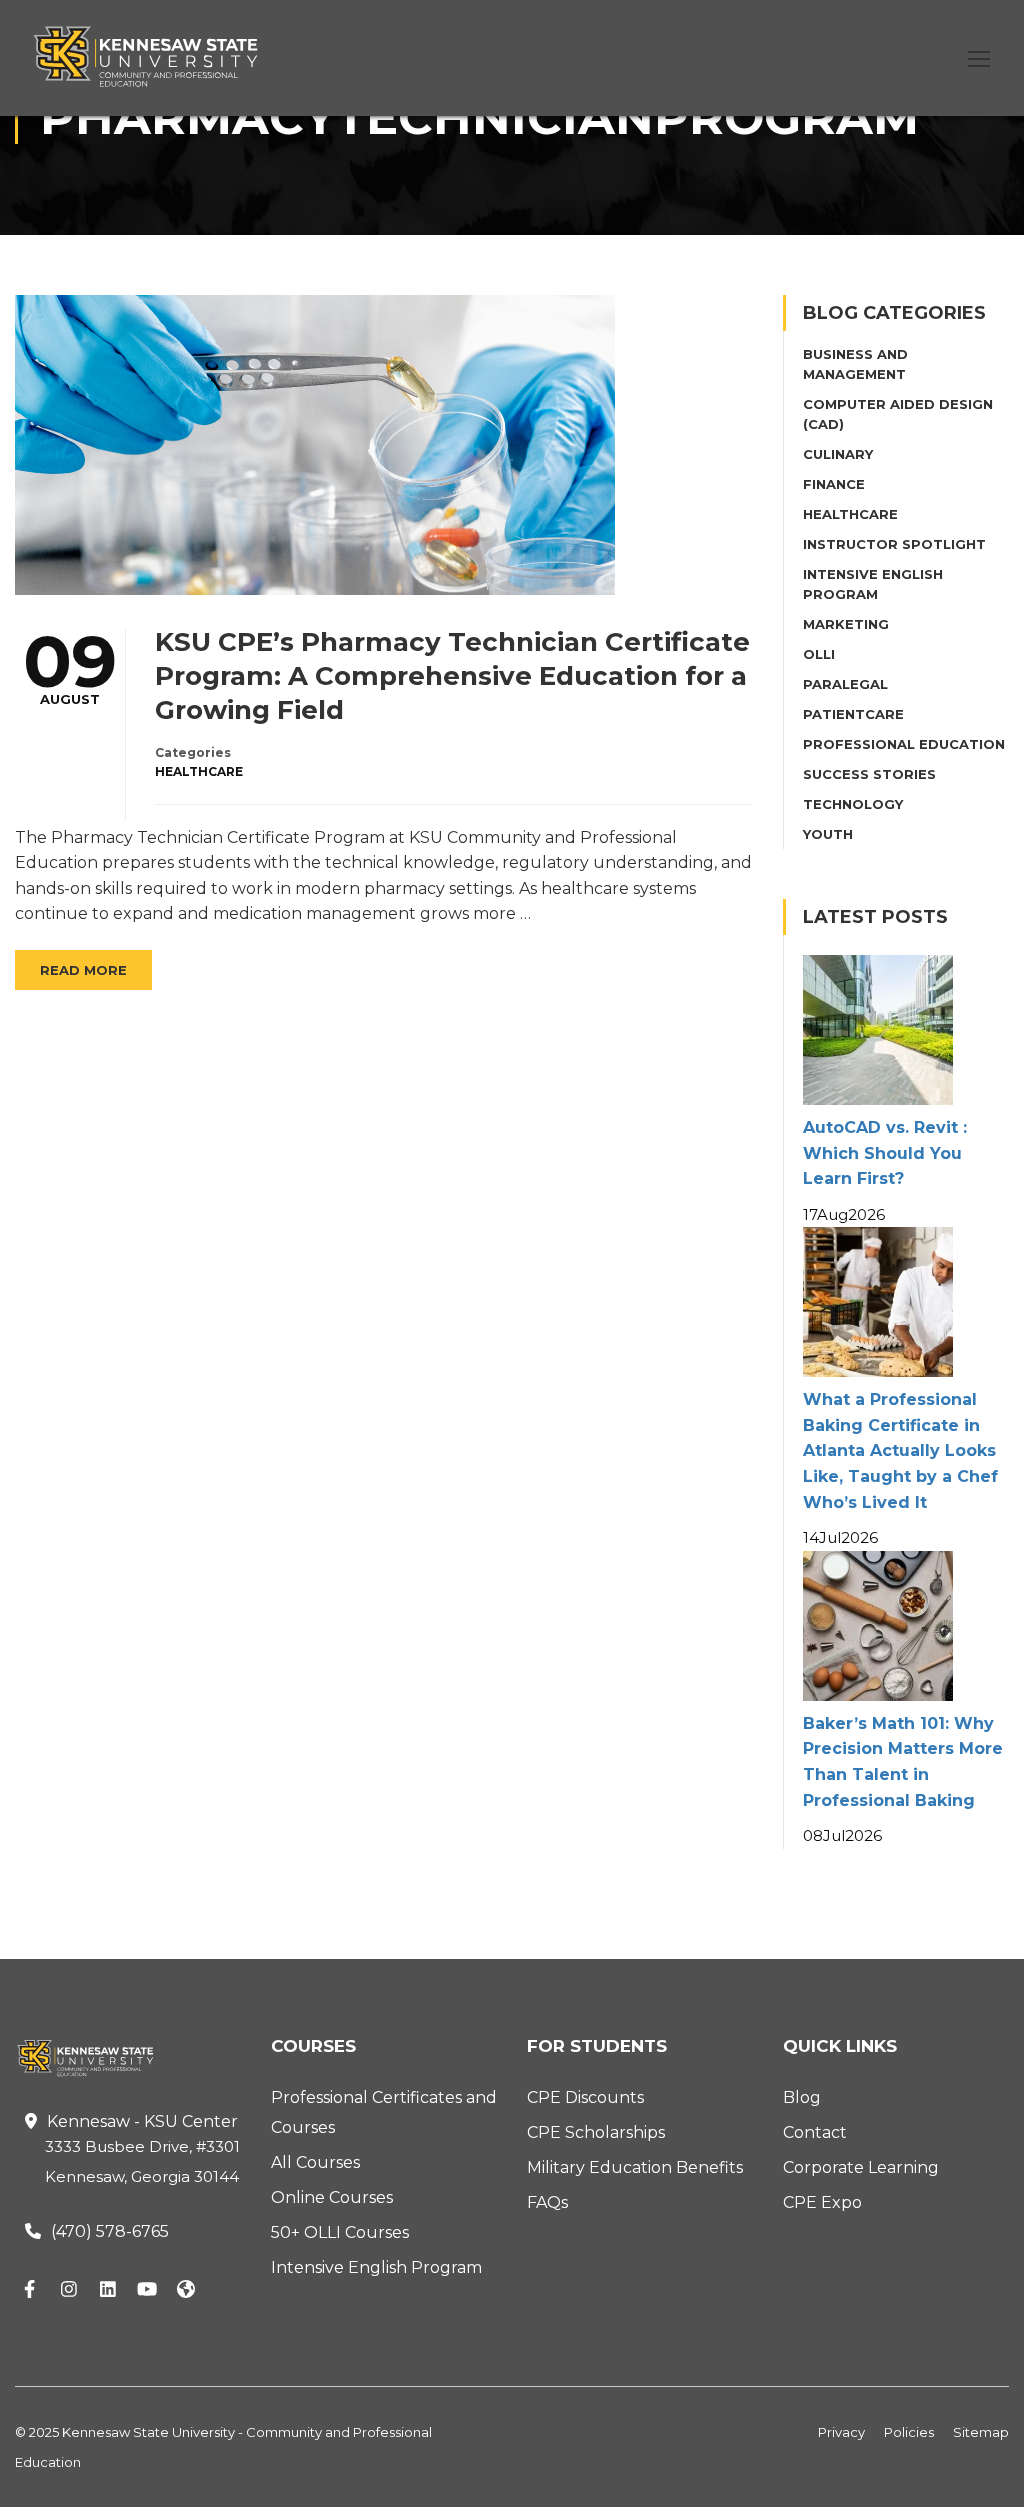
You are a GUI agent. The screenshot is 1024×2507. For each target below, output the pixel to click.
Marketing (846, 624)
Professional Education (904, 744)
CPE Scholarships (596, 2132)
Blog (802, 2097)
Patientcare (853, 714)
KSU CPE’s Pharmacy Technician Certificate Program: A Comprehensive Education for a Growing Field (452, 676)
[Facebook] (30, 2291)
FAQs (547, 2202)
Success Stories (869, 774)
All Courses (315, 2162)
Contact (815, 2132)
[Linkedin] (108, 2291)
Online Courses (332, 2197)
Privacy (841, 2432)
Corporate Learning (861, 2167)
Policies (909, 2432)
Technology (853, 804)
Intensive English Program (376, 2267)
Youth (828, 834)
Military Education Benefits (635, 2167)
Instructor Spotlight (894, 544)
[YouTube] (147, 2291)
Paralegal (845, 684)
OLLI (819, 654)
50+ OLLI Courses (340, 2232)
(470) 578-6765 (110, 2231)
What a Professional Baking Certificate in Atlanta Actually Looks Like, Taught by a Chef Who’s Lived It (900, 1450)
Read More (83, 970)
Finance (834, 484)
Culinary (838, 454)
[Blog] (186, 2291)
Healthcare (199, 771)
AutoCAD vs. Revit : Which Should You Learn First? (885, 1153)
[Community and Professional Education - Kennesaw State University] (160, 56)
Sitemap (981, 2432)
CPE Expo (822, 2202)
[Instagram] (69, 2291)
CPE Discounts (585, 2097)
